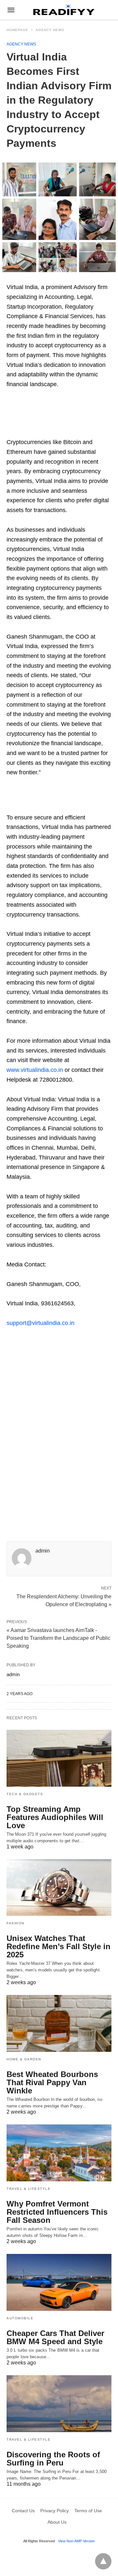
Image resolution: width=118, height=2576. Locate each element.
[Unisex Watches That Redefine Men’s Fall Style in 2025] (59, 1888)
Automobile (20, 2318)
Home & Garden (24, 2059)
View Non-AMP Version (76, 2541)
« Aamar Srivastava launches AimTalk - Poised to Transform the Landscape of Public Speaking (59, 1638)
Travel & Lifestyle (29, 2189)
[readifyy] (64, 10)
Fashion (16, 1923)
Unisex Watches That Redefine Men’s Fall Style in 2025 (59, 1946)
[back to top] (103, 2561)
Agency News (50, 30)
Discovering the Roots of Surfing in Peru (53, 2459)
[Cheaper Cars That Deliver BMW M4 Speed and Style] (59, 2282)
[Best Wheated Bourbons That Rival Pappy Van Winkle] (59, 2023)
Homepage (17, 30)
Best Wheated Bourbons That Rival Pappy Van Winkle (52, 2082)
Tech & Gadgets (25, 1794)
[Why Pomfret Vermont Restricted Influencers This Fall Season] (59, 2153)
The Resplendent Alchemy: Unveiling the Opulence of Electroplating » (64, 1600)
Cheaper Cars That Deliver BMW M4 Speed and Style (55, 2337)
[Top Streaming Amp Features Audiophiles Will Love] (59, 1758)
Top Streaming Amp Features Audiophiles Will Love (55, 1817)
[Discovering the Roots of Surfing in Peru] (59, 2404)
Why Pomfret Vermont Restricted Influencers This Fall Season (57, 2212)
